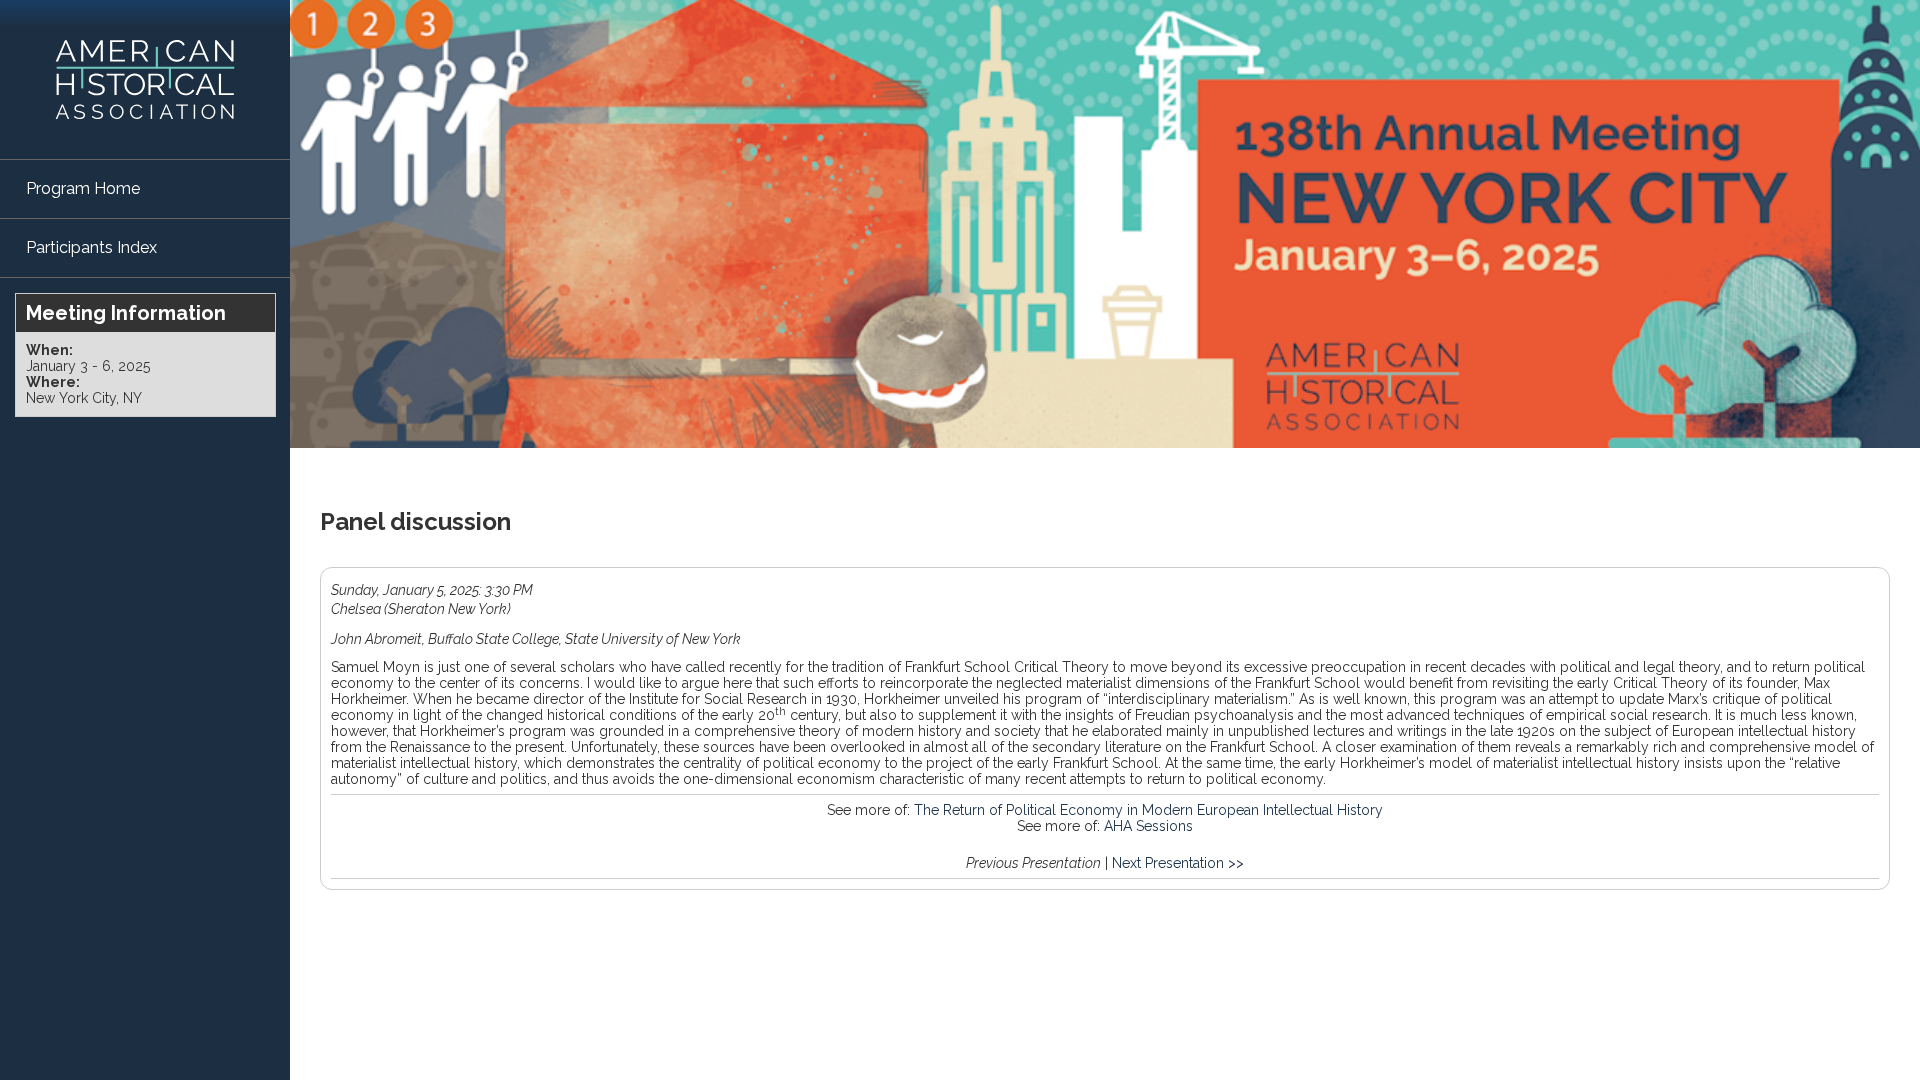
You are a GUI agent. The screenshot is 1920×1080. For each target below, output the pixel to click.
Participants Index (91, 247)
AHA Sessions (1148, 826)
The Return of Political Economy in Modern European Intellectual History (1148, 810)
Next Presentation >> (1178, 863)
